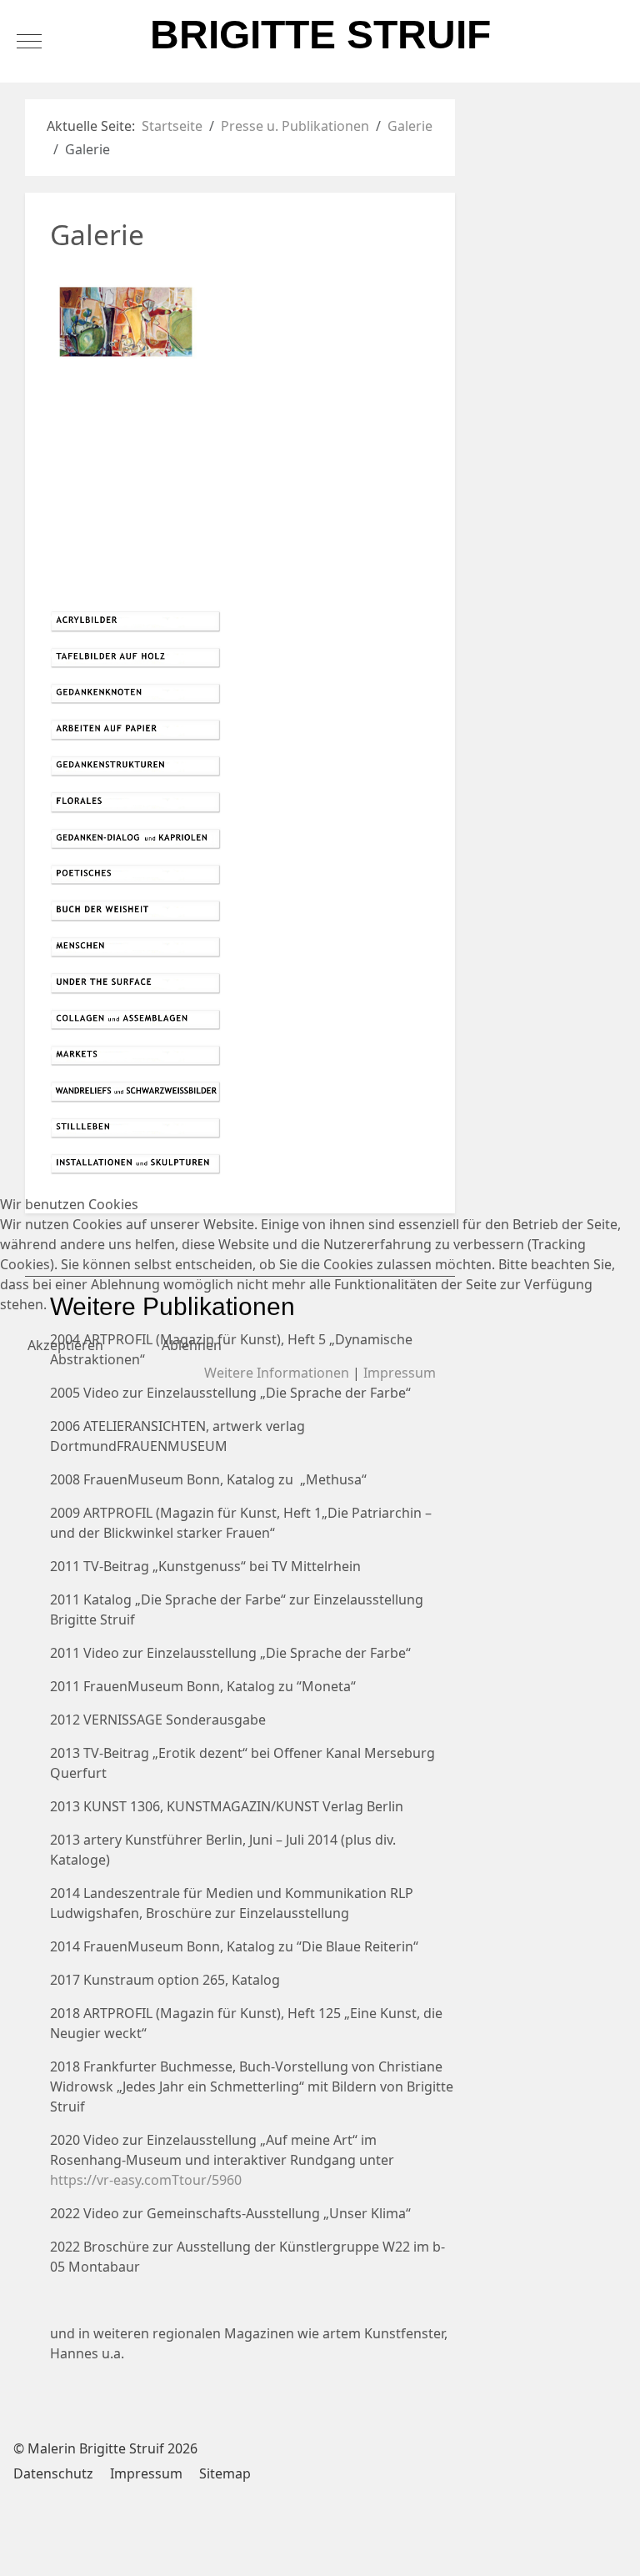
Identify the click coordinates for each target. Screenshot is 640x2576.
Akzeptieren (65, 1345)
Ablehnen (192, 1345)
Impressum (400, 1373)
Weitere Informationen (277, 1373)
